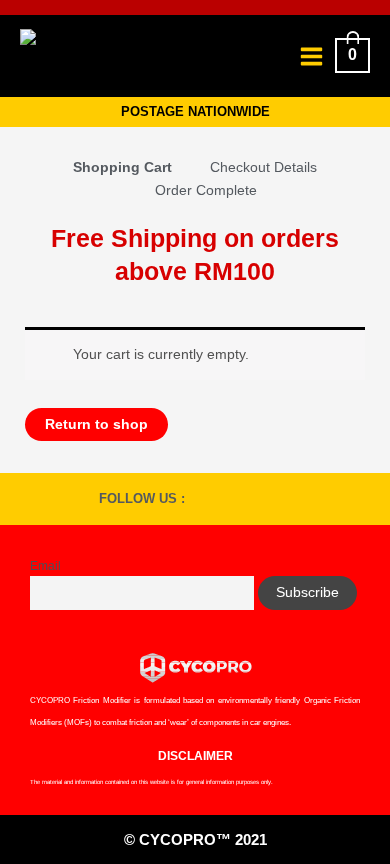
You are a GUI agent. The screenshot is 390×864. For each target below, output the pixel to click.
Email (45, 566)
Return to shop (96, 424)
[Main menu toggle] (311, 56)
